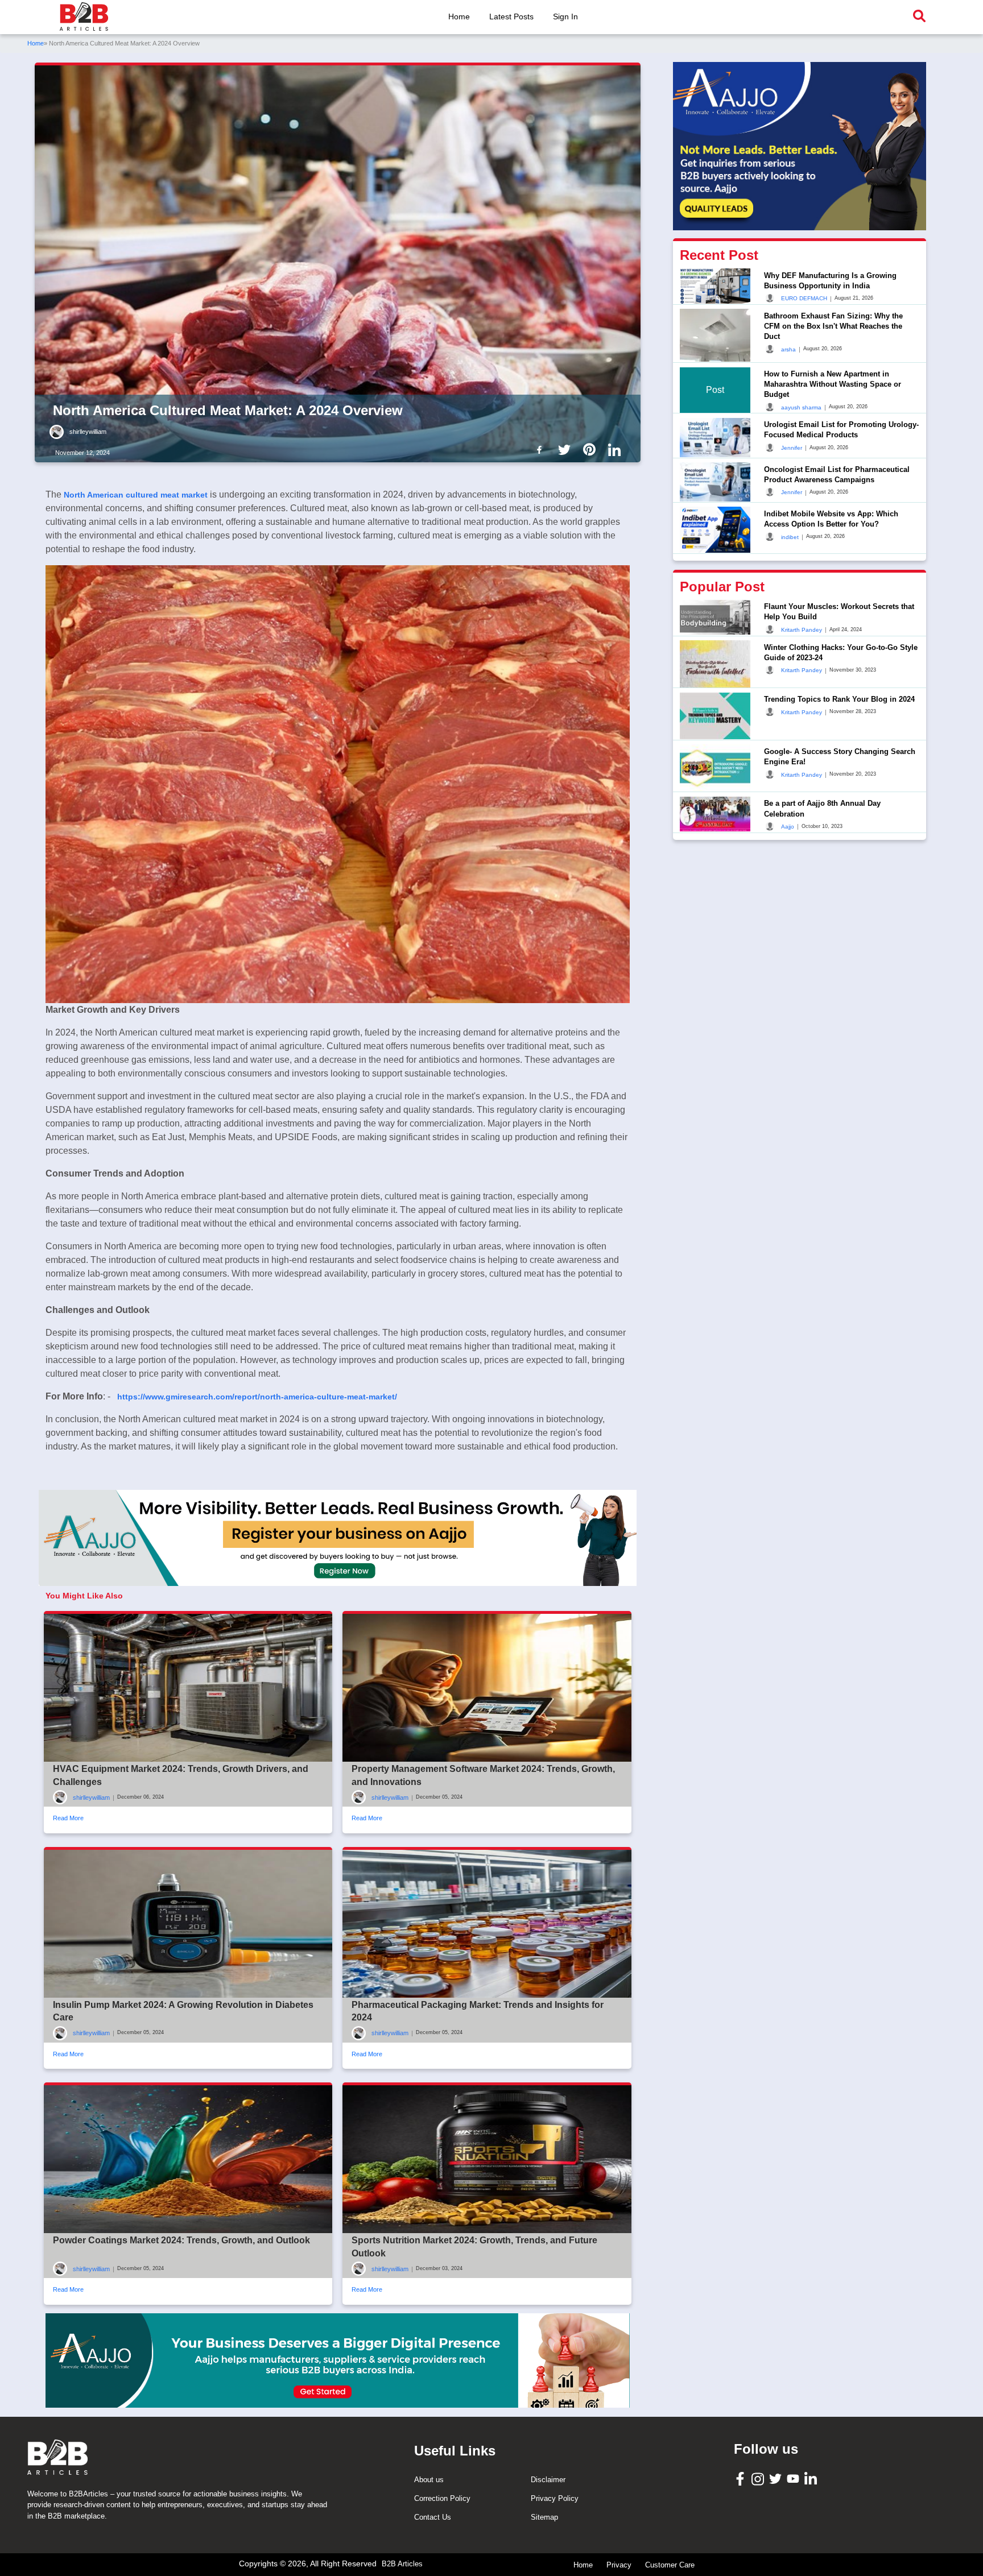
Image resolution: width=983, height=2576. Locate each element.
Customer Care (670, 2565)
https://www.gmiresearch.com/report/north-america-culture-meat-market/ (257, 1397)
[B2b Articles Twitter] (567, 449)
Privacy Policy (555, 2498)
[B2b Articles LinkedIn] (617, 450)
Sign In (565, 16)
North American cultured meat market (136, 495)
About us (429, 2480)
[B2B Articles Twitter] (777, 2478)
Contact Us (433, 2517)
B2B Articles (402, 2564)
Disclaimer (548, 2480)
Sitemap (544, 2517)
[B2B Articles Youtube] (794, 2478)
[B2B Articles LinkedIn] (812, 2478)
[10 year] (338, 2360)
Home (459, 16)
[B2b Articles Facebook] (542, 449)
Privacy (619, 2565)
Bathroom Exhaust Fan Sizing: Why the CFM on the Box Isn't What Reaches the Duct (833, 326)
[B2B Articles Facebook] (742, 2478)
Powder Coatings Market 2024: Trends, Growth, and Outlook (181, 2240)
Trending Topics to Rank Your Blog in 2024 (839, 699)
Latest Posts (511, 16)
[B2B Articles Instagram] (759, 2478)
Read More (68, 1818)
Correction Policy (442, 2498)
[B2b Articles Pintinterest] (592, 449)
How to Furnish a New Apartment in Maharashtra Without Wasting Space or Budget (833, 384)
